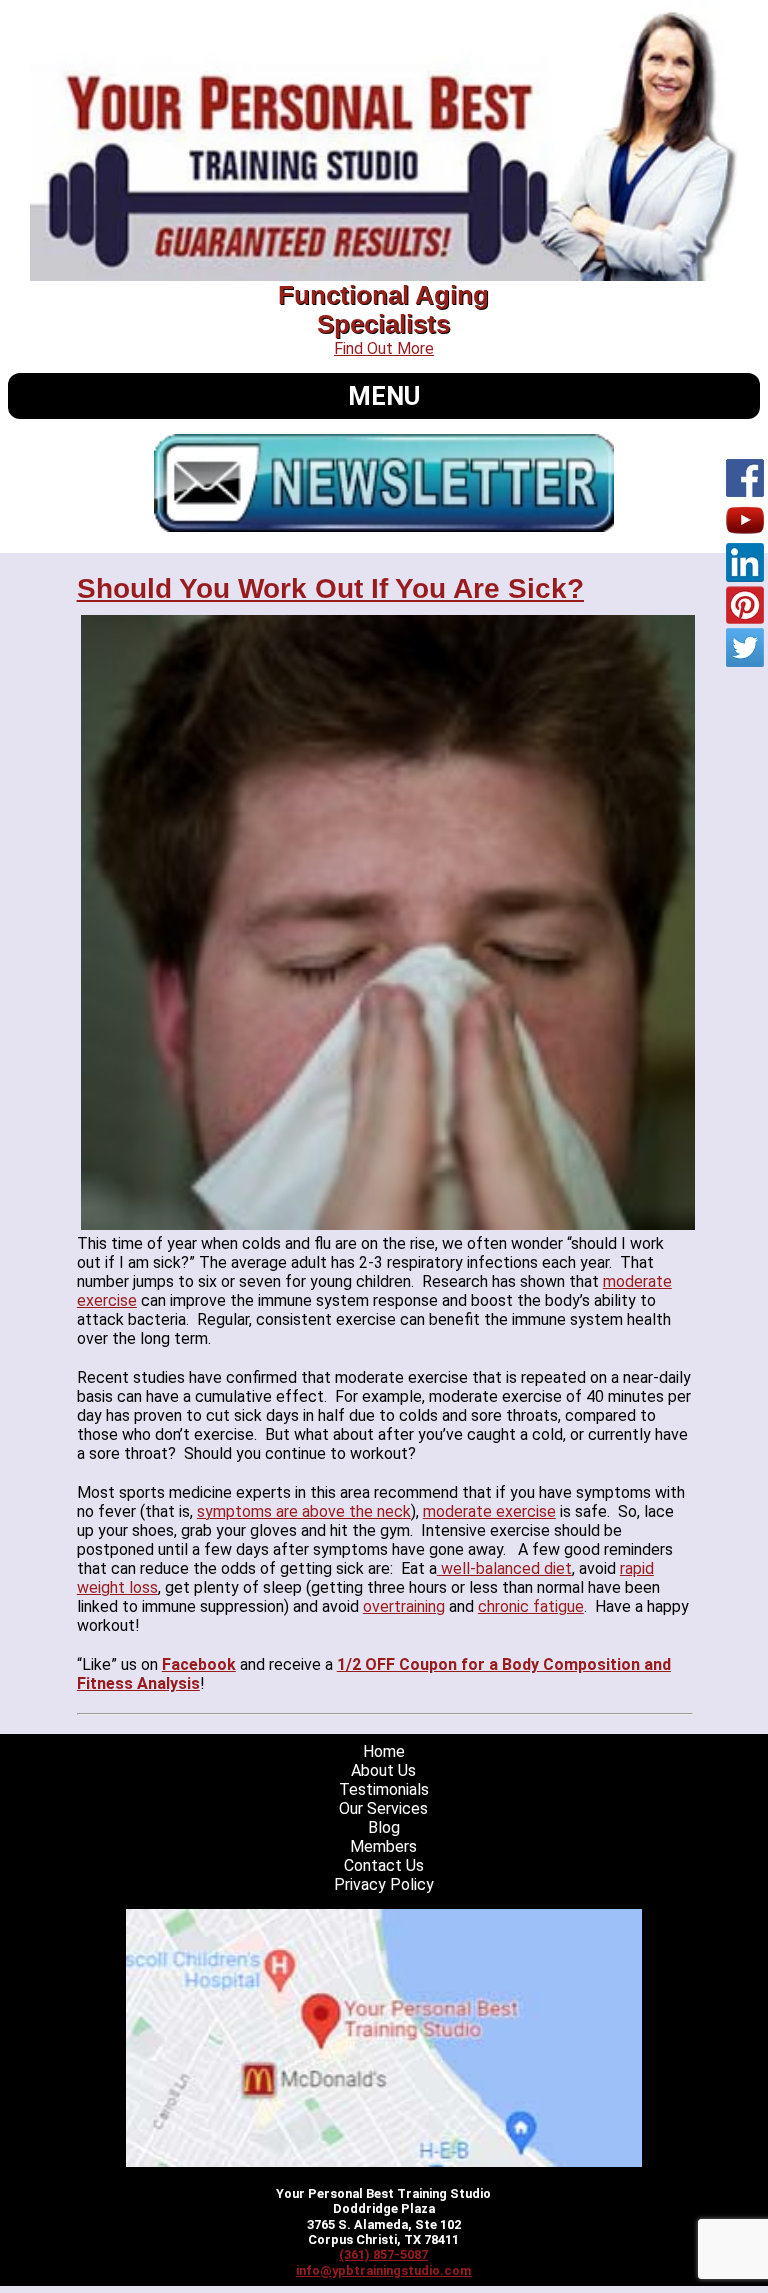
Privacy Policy (384, 1884)
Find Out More (384, 348)
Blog (384, 1827)
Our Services (383, 1808)
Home (384, 1751)
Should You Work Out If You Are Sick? (330, 588)
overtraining (404, 1606)
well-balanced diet (504, 1568)
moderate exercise (489, 1511)
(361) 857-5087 (383, 2254)
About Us (383, 1770)
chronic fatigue (531, 1606)
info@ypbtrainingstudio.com (384, 2270)
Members (383, 1846)
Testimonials (384, 1789)
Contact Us (384, 1865)
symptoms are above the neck (304, 1511)
